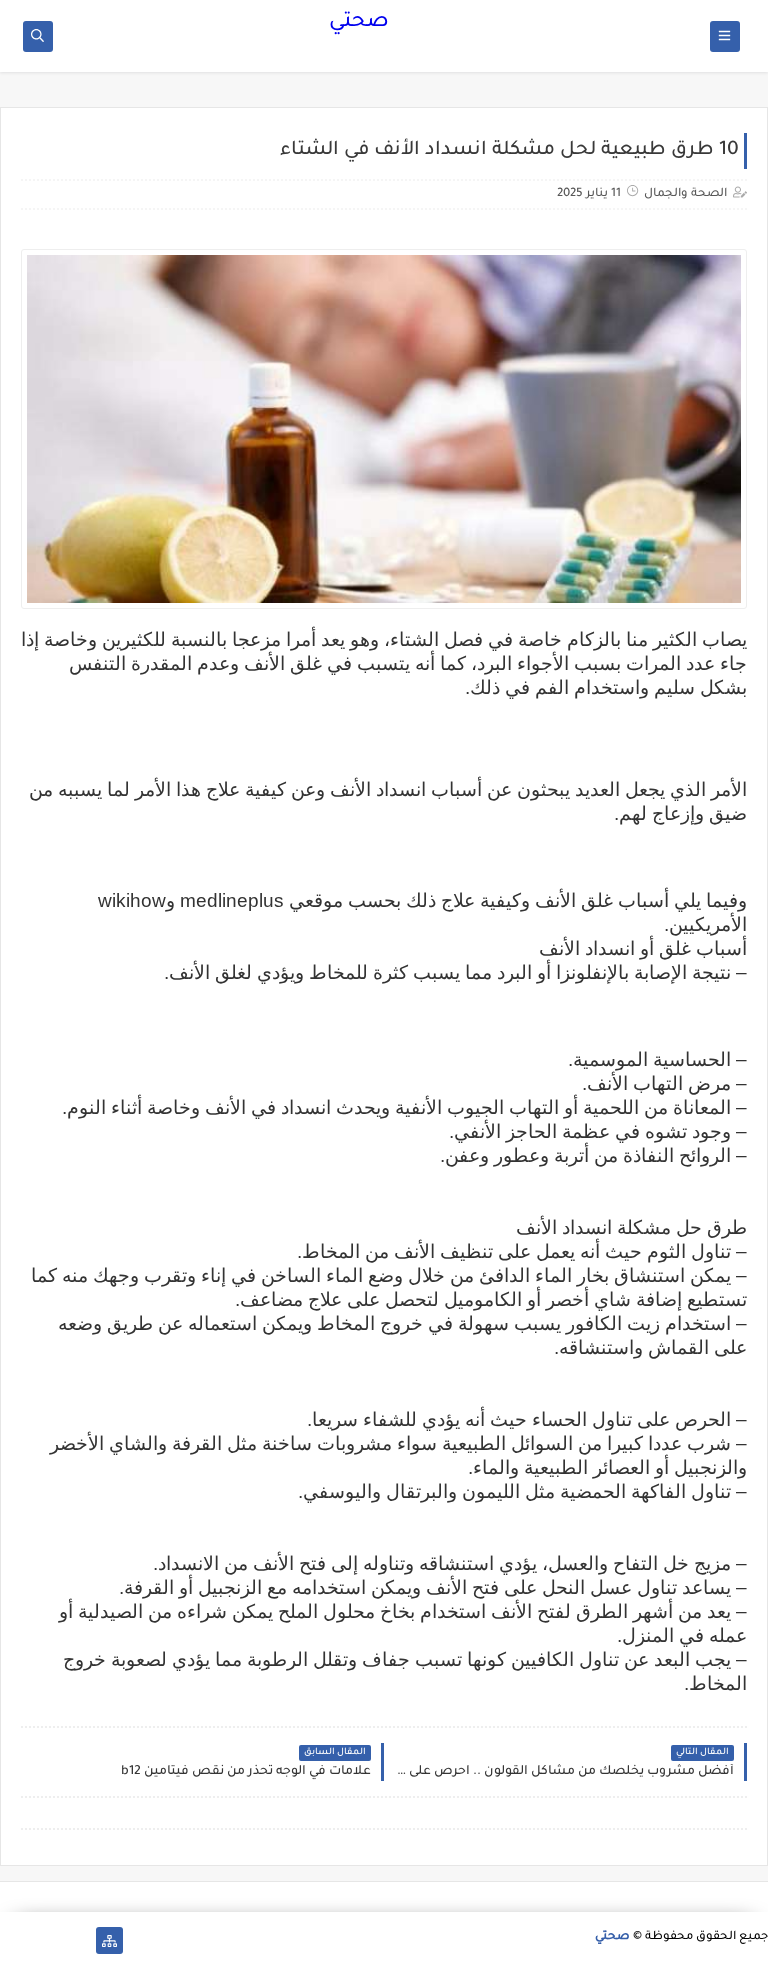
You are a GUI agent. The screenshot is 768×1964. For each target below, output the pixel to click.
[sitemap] (109, 1940)
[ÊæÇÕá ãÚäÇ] (45, 1940)
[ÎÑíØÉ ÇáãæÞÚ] (13, 1940)
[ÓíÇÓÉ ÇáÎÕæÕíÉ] (77, 1940)
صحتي (359, 23)
